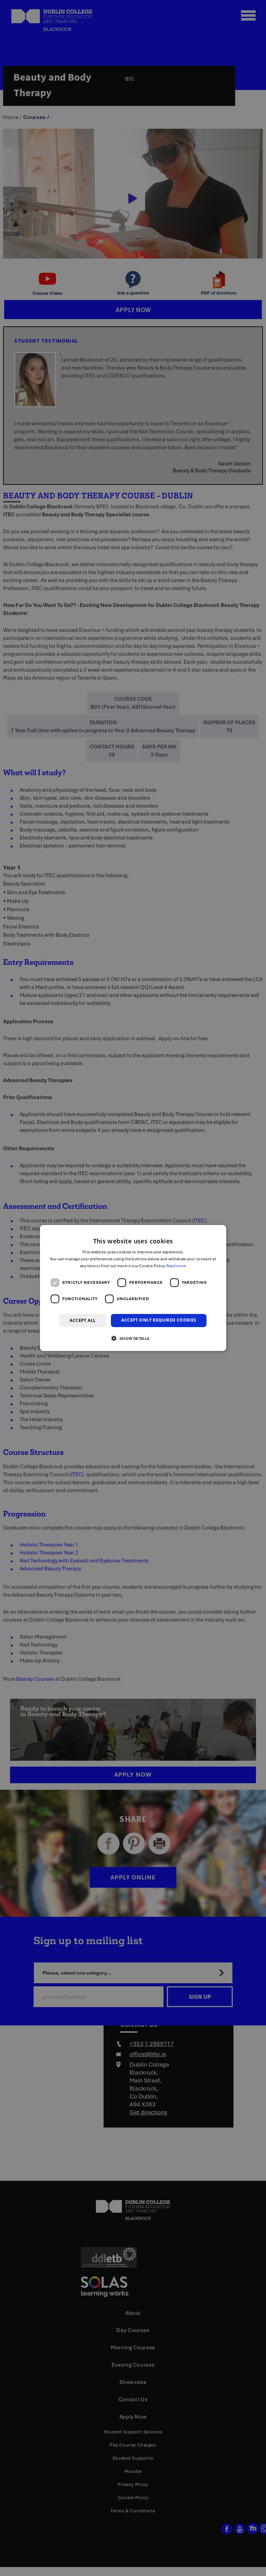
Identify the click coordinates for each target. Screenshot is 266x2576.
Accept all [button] (83, 1320)
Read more (176, 1266)
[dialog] (133, 1288)
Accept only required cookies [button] (159, 1320)
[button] (133, 1338)
